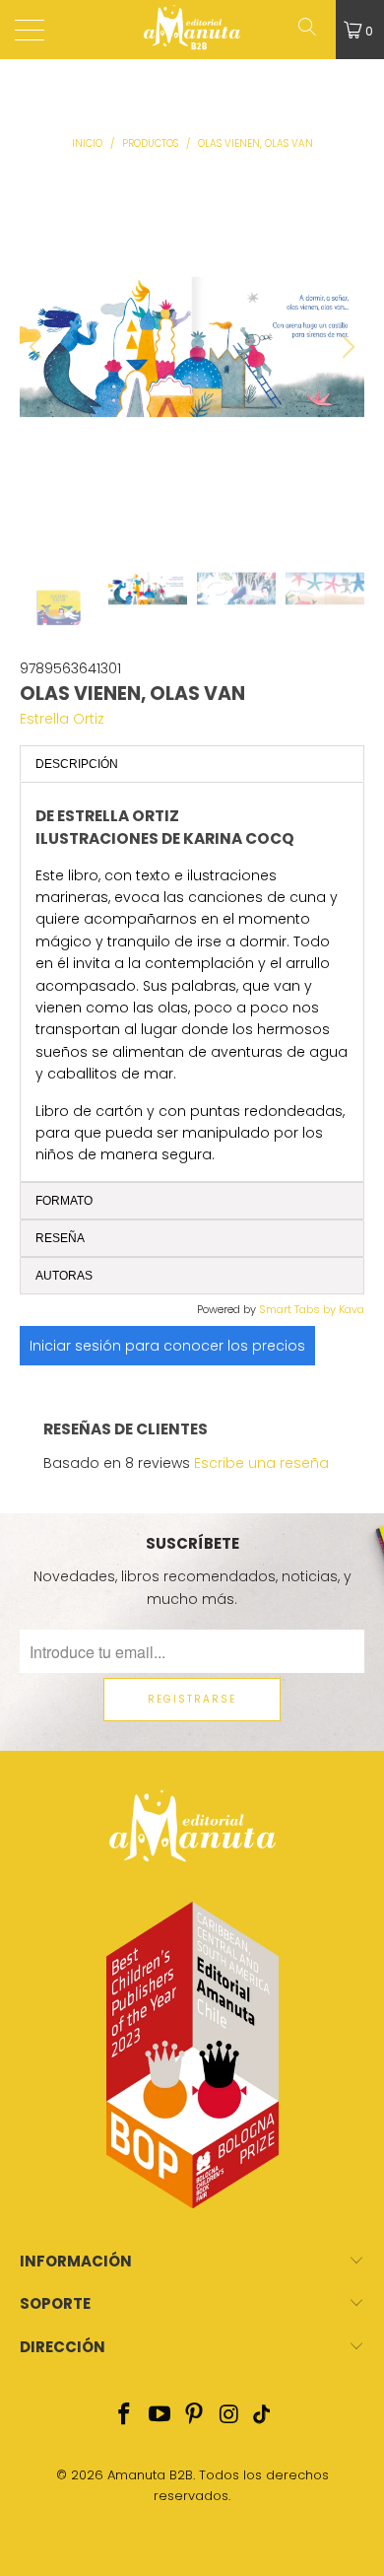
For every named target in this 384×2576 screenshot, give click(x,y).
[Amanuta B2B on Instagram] (230, 2416)
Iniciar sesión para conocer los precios (167, 1346)
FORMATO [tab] (64, 1201)
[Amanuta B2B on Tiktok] (261, 2416)
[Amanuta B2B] (192, 30)
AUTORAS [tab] (64, 1276)
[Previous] (38, 347)
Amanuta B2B (150, 2475)
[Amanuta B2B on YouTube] (160, 2416)
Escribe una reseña (261, 1463)
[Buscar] (314, 30)
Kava (352, 1309)
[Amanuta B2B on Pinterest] (195, 2416)
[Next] (346, 347)
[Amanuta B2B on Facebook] (125, 2416)
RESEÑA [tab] (60, 1238)
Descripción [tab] (77, 764)
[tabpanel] (192, 982)
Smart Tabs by (299, 1309)
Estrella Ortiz (62, 719)
